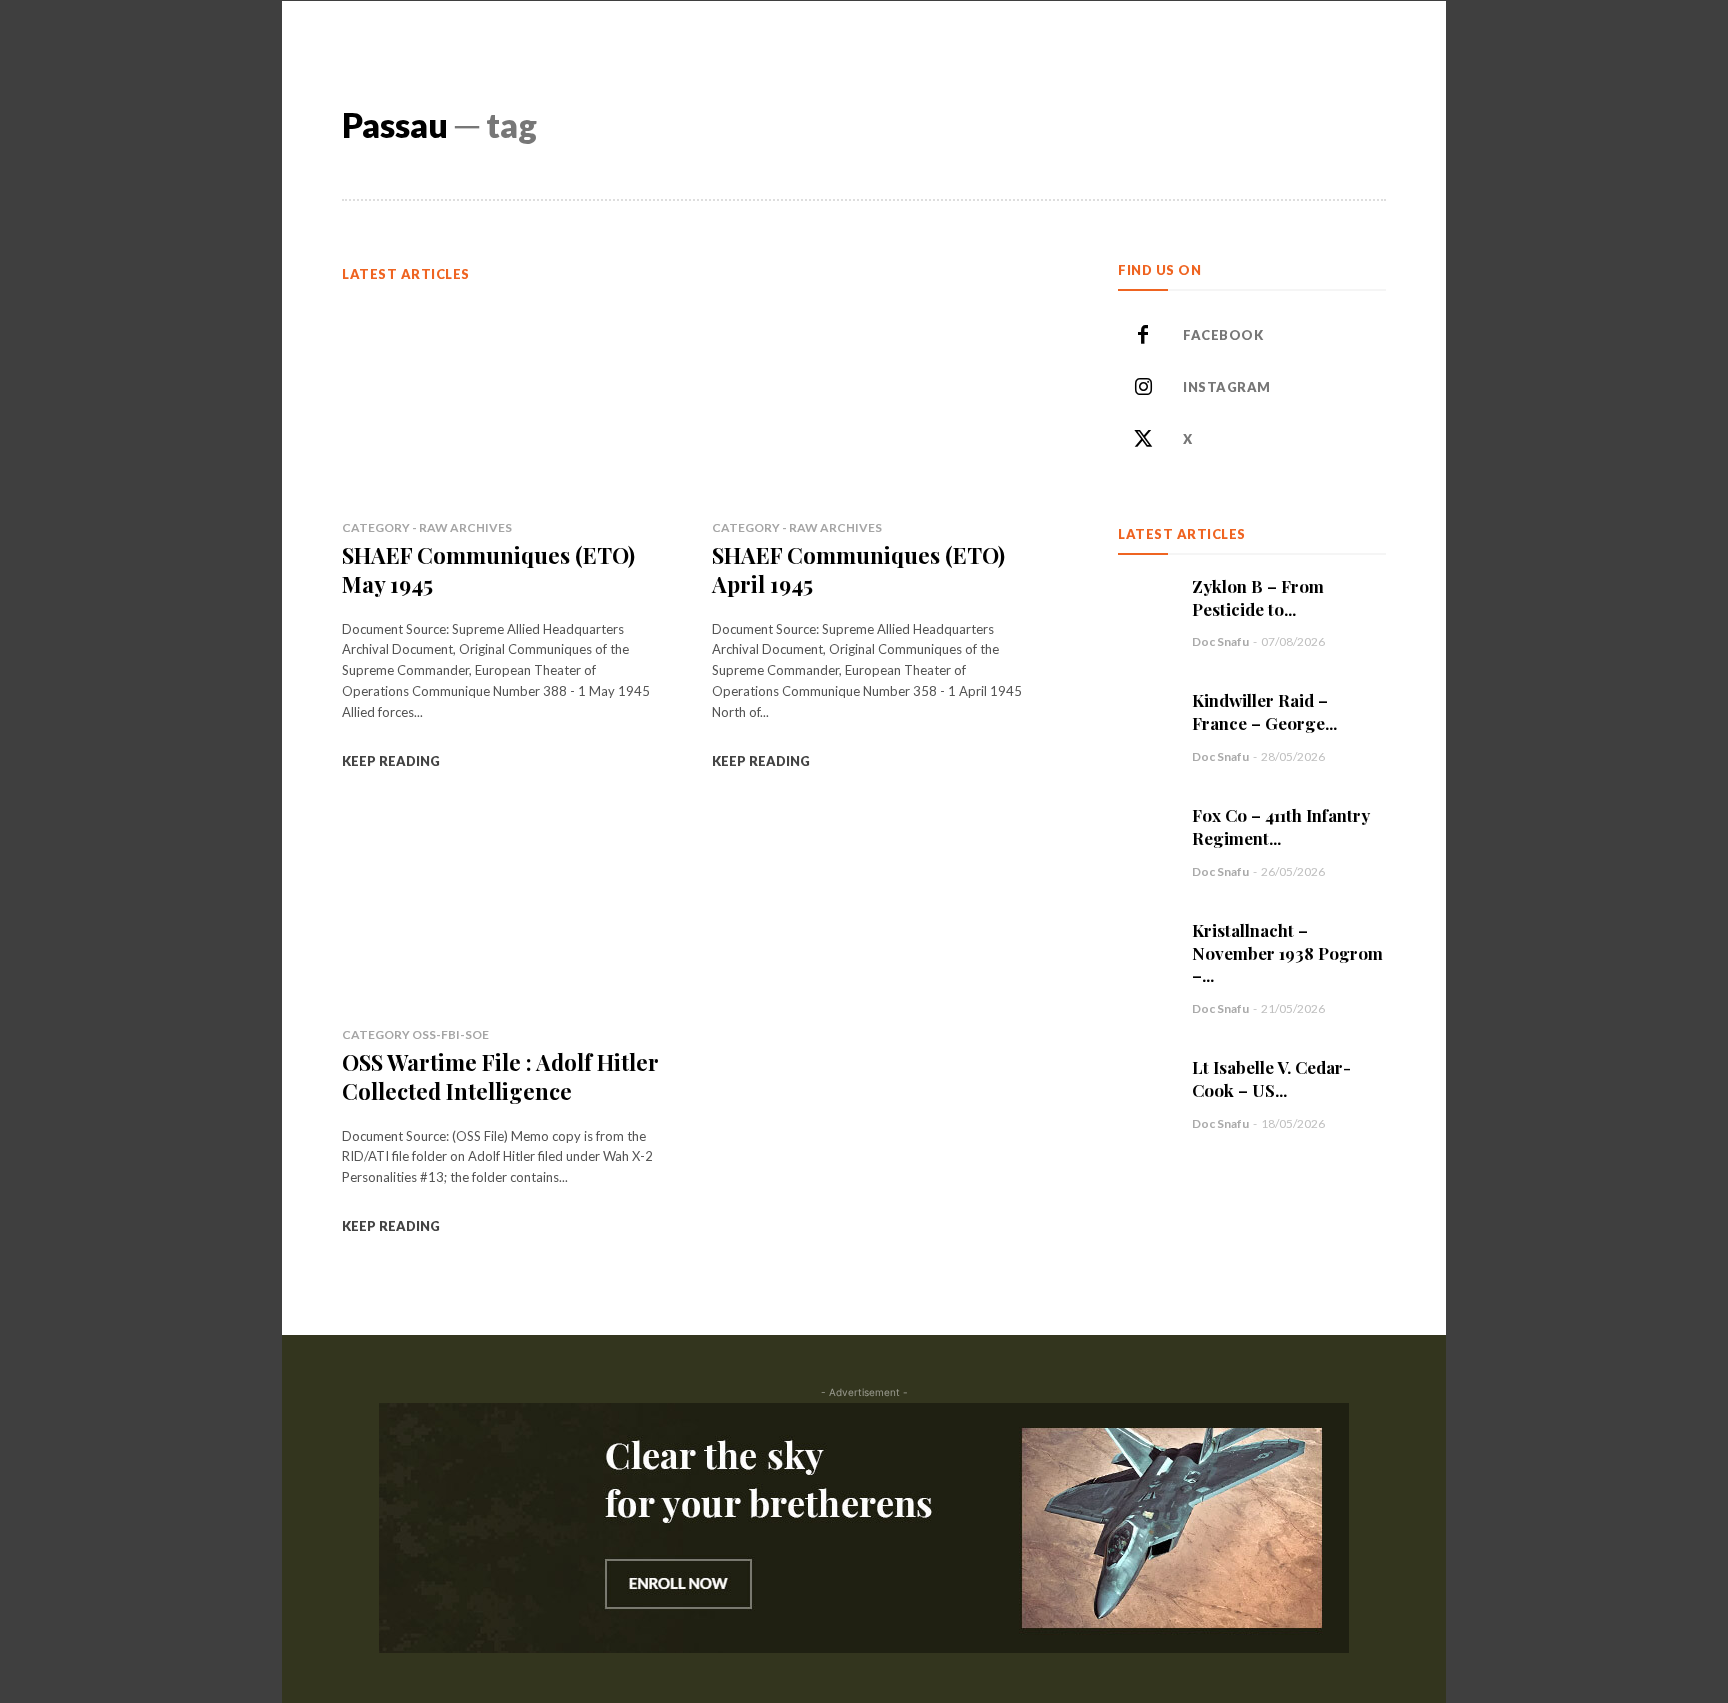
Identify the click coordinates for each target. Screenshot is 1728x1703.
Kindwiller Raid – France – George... (1264, 711)
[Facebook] (1143, 336)
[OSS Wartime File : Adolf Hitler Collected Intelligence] (503, 908)
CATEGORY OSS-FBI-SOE (415, 1034)
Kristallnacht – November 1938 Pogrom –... (1287, 953)
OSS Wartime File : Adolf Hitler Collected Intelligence (500, 1076)
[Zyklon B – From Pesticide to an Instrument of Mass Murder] (1145, 602)
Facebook (1223, 335)
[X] (1143, 440)
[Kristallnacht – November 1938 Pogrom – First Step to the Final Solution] (1145, 946)
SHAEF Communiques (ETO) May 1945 (488, 569)
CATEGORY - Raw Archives (427, 527)
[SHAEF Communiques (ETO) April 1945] (873, 401)
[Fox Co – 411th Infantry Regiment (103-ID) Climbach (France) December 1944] (1145, 831)
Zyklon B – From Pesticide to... (1258, 597)
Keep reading (391, 761)
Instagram (1227, 387)
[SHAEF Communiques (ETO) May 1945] (503, 401)
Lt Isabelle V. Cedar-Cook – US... (1271, 1078)
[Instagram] (1143, 388)
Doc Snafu (1220, 641)
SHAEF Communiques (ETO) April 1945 (858, 569)
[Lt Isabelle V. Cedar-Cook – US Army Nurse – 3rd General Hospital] (1145, 1083)
